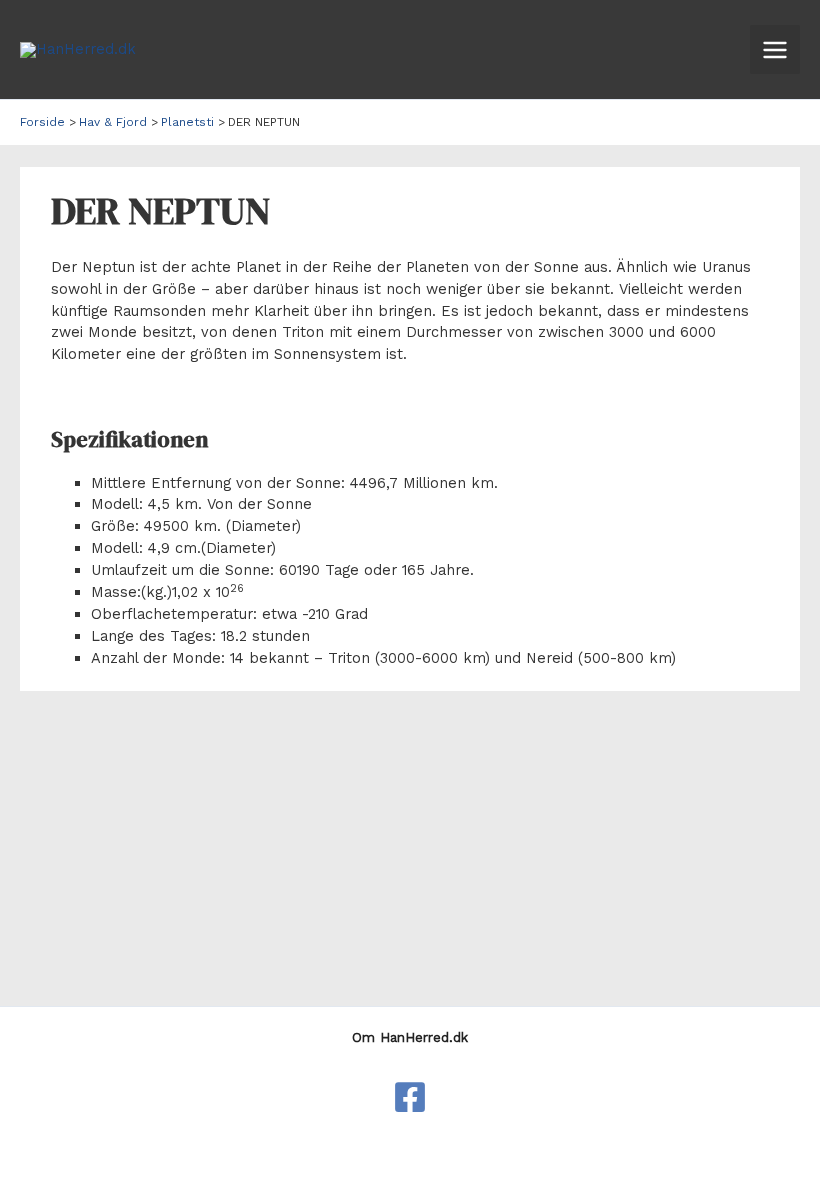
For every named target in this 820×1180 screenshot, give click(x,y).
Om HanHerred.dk (410, 1037)
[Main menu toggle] (775, 50)
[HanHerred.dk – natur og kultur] (410, 1097)
